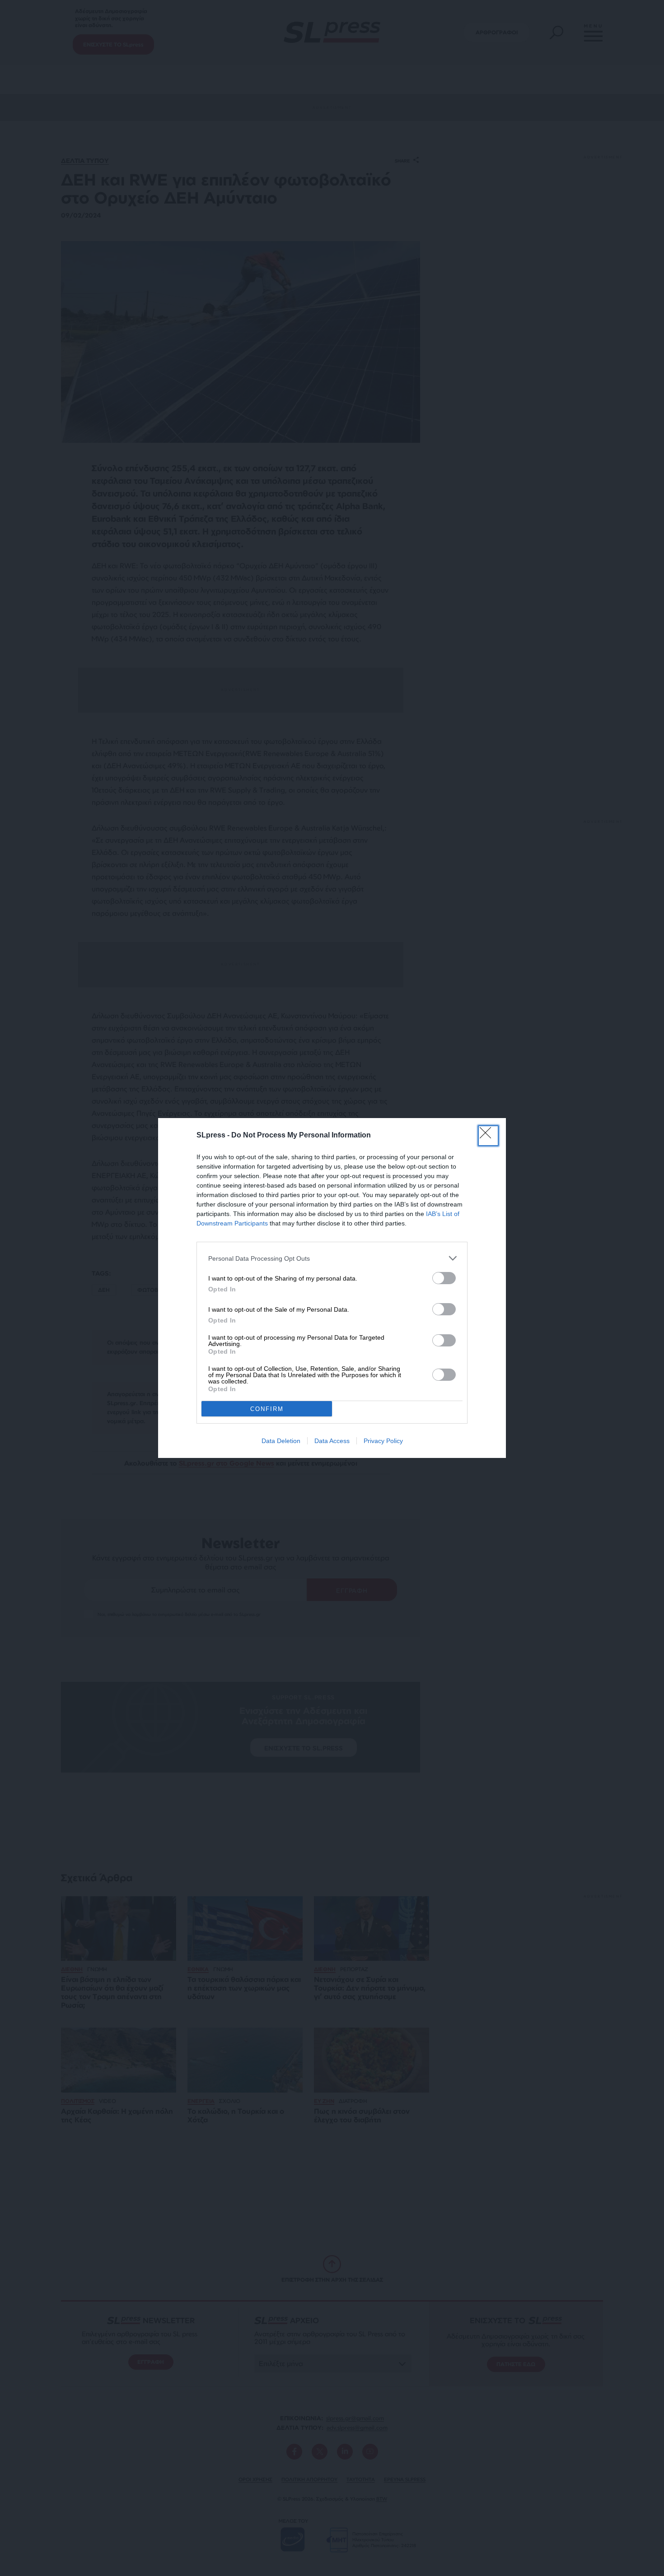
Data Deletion (281, 1441)
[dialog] (332, 1288)
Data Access (332, 1441)
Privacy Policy (383, 1441)
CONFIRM (267, 1409)
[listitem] (332, 1258)
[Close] (488, 1136)
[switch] (444, 1278)
